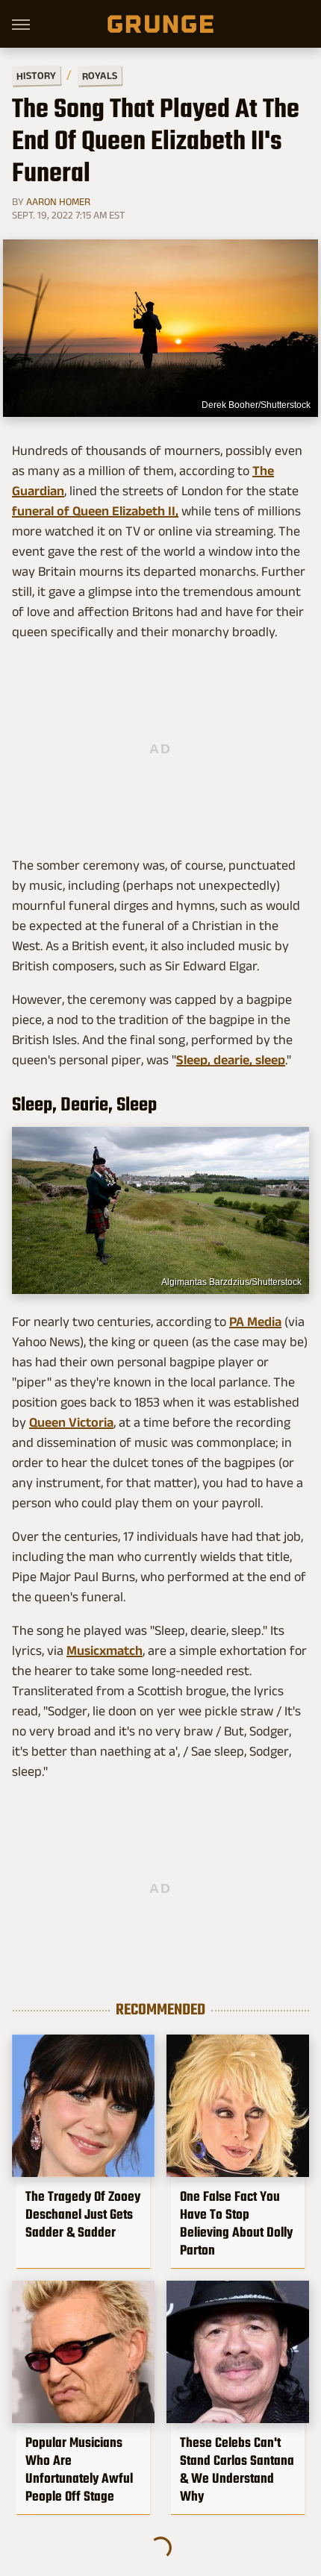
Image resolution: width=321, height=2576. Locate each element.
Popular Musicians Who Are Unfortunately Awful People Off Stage (79, 2469)
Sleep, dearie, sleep (231, 1060)
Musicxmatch (105, 1650)
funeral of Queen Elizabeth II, (95, 511)
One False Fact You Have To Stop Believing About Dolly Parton (236, 2223)
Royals (100, 75)
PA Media (255, 1322)
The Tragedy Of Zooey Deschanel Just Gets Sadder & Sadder (83, 2214)
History (36, 75)
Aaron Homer (58, 201)
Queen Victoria (71, 1422)
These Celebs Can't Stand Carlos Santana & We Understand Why (237, 2469)
